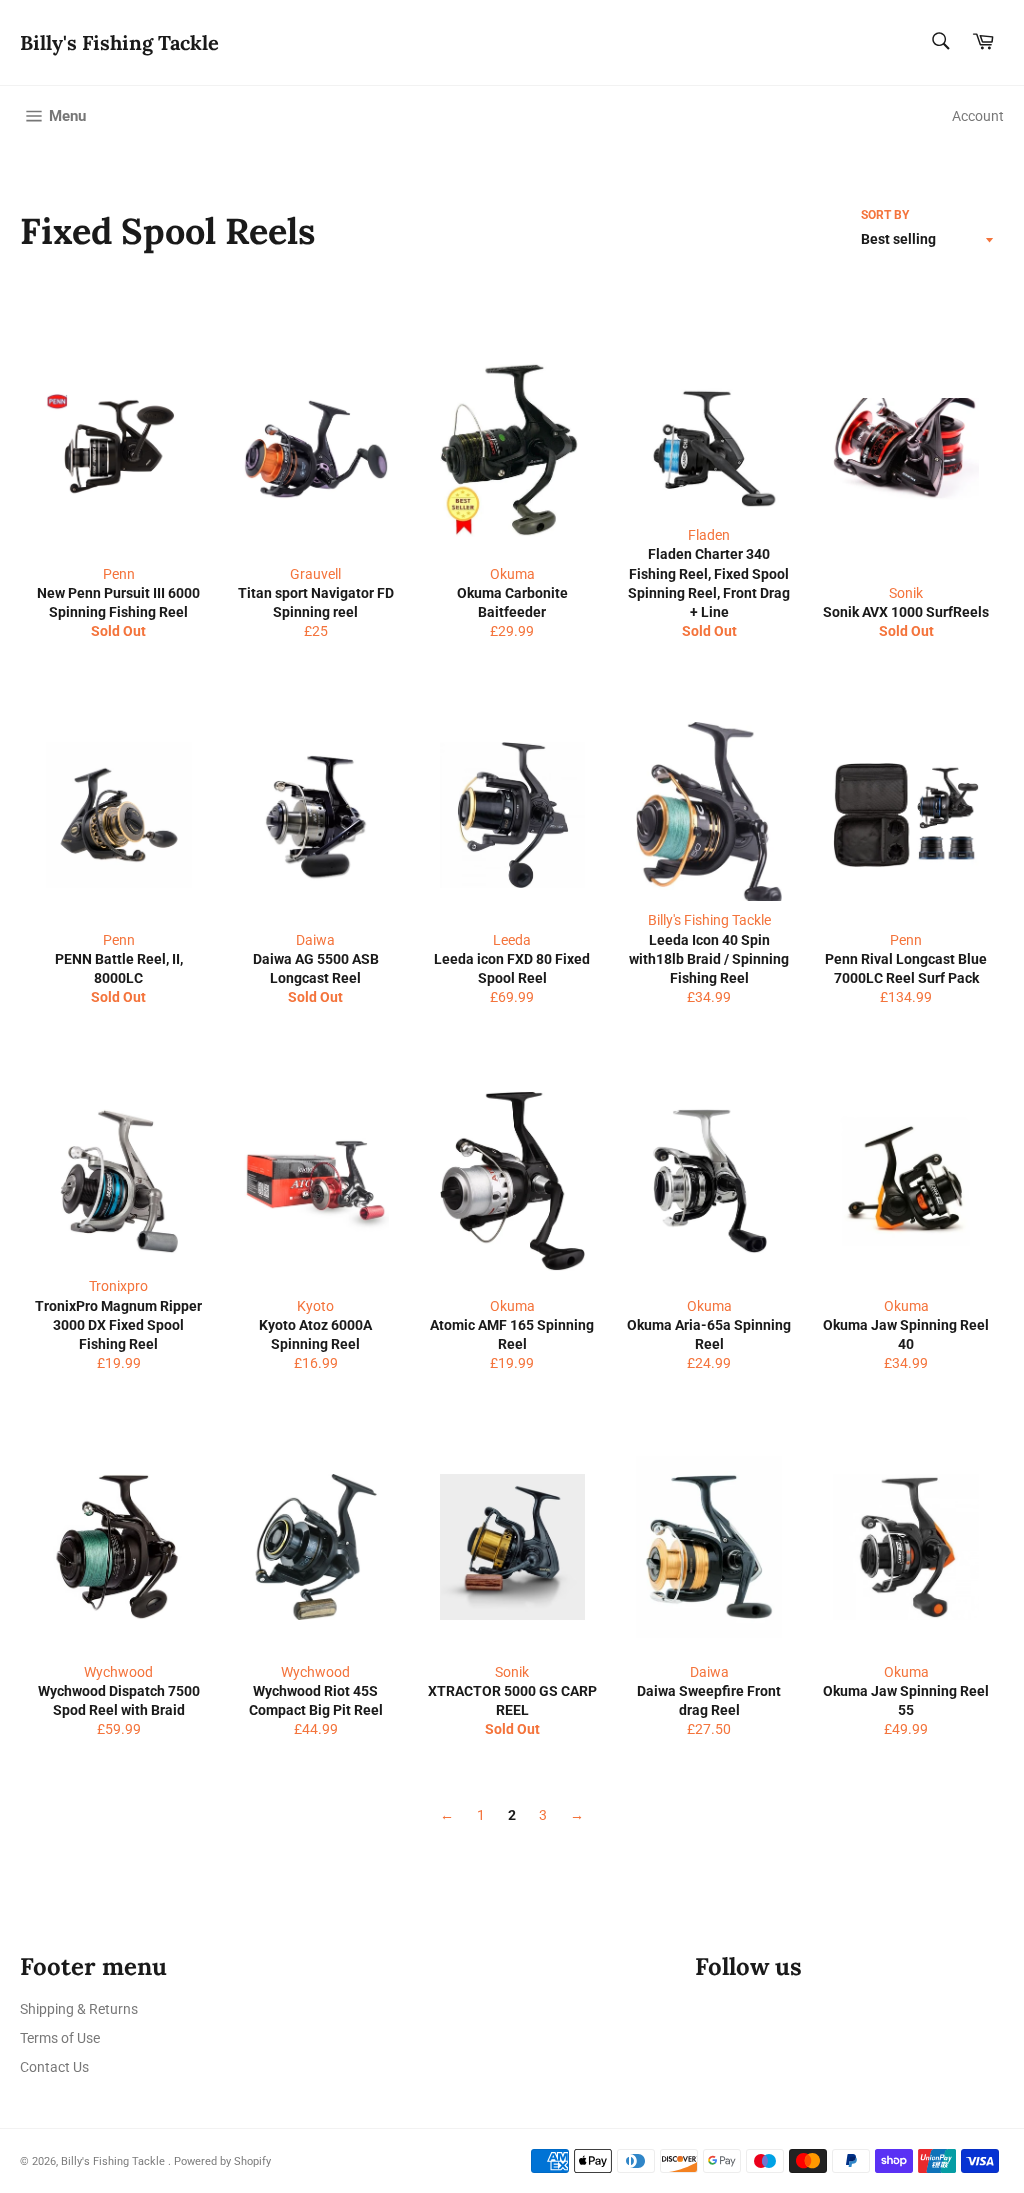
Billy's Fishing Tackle (119, 42)
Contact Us (54, 2067)
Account (978, 116)
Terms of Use (60, 2038)
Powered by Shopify (222, 2161)
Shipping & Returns (79, 2009)
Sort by (885, 215)
